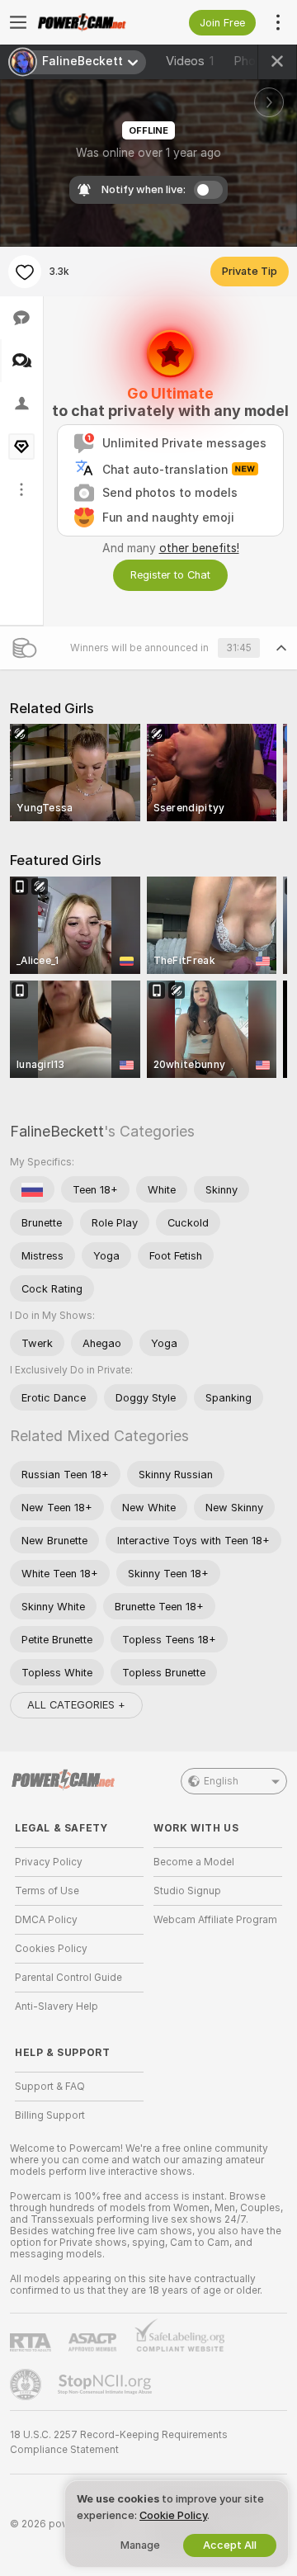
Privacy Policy (49, 1862)
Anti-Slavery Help (57, 2006)
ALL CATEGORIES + (76, 1705)
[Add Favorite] (25, 272)
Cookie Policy (173, 2515)
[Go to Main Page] (92, 22)
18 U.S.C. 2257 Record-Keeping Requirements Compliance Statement (119, 2442)
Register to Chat (170, 575)
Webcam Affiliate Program (215, 1920)
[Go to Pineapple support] (27, 2385)
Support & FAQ (50, 2087)
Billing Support (50, 2115)
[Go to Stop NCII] (106, 2385)
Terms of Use (47, 1891)
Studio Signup (187, 1891)
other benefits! (199, 548)
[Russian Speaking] (32, 1189)
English (221, 1781)
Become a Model (194, 1862)
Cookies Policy (51, 1949)
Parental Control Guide (68, 1978)
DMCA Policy (46, 1920)
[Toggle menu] (18, 22)
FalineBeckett (57, 1131)
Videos (190, 61)
